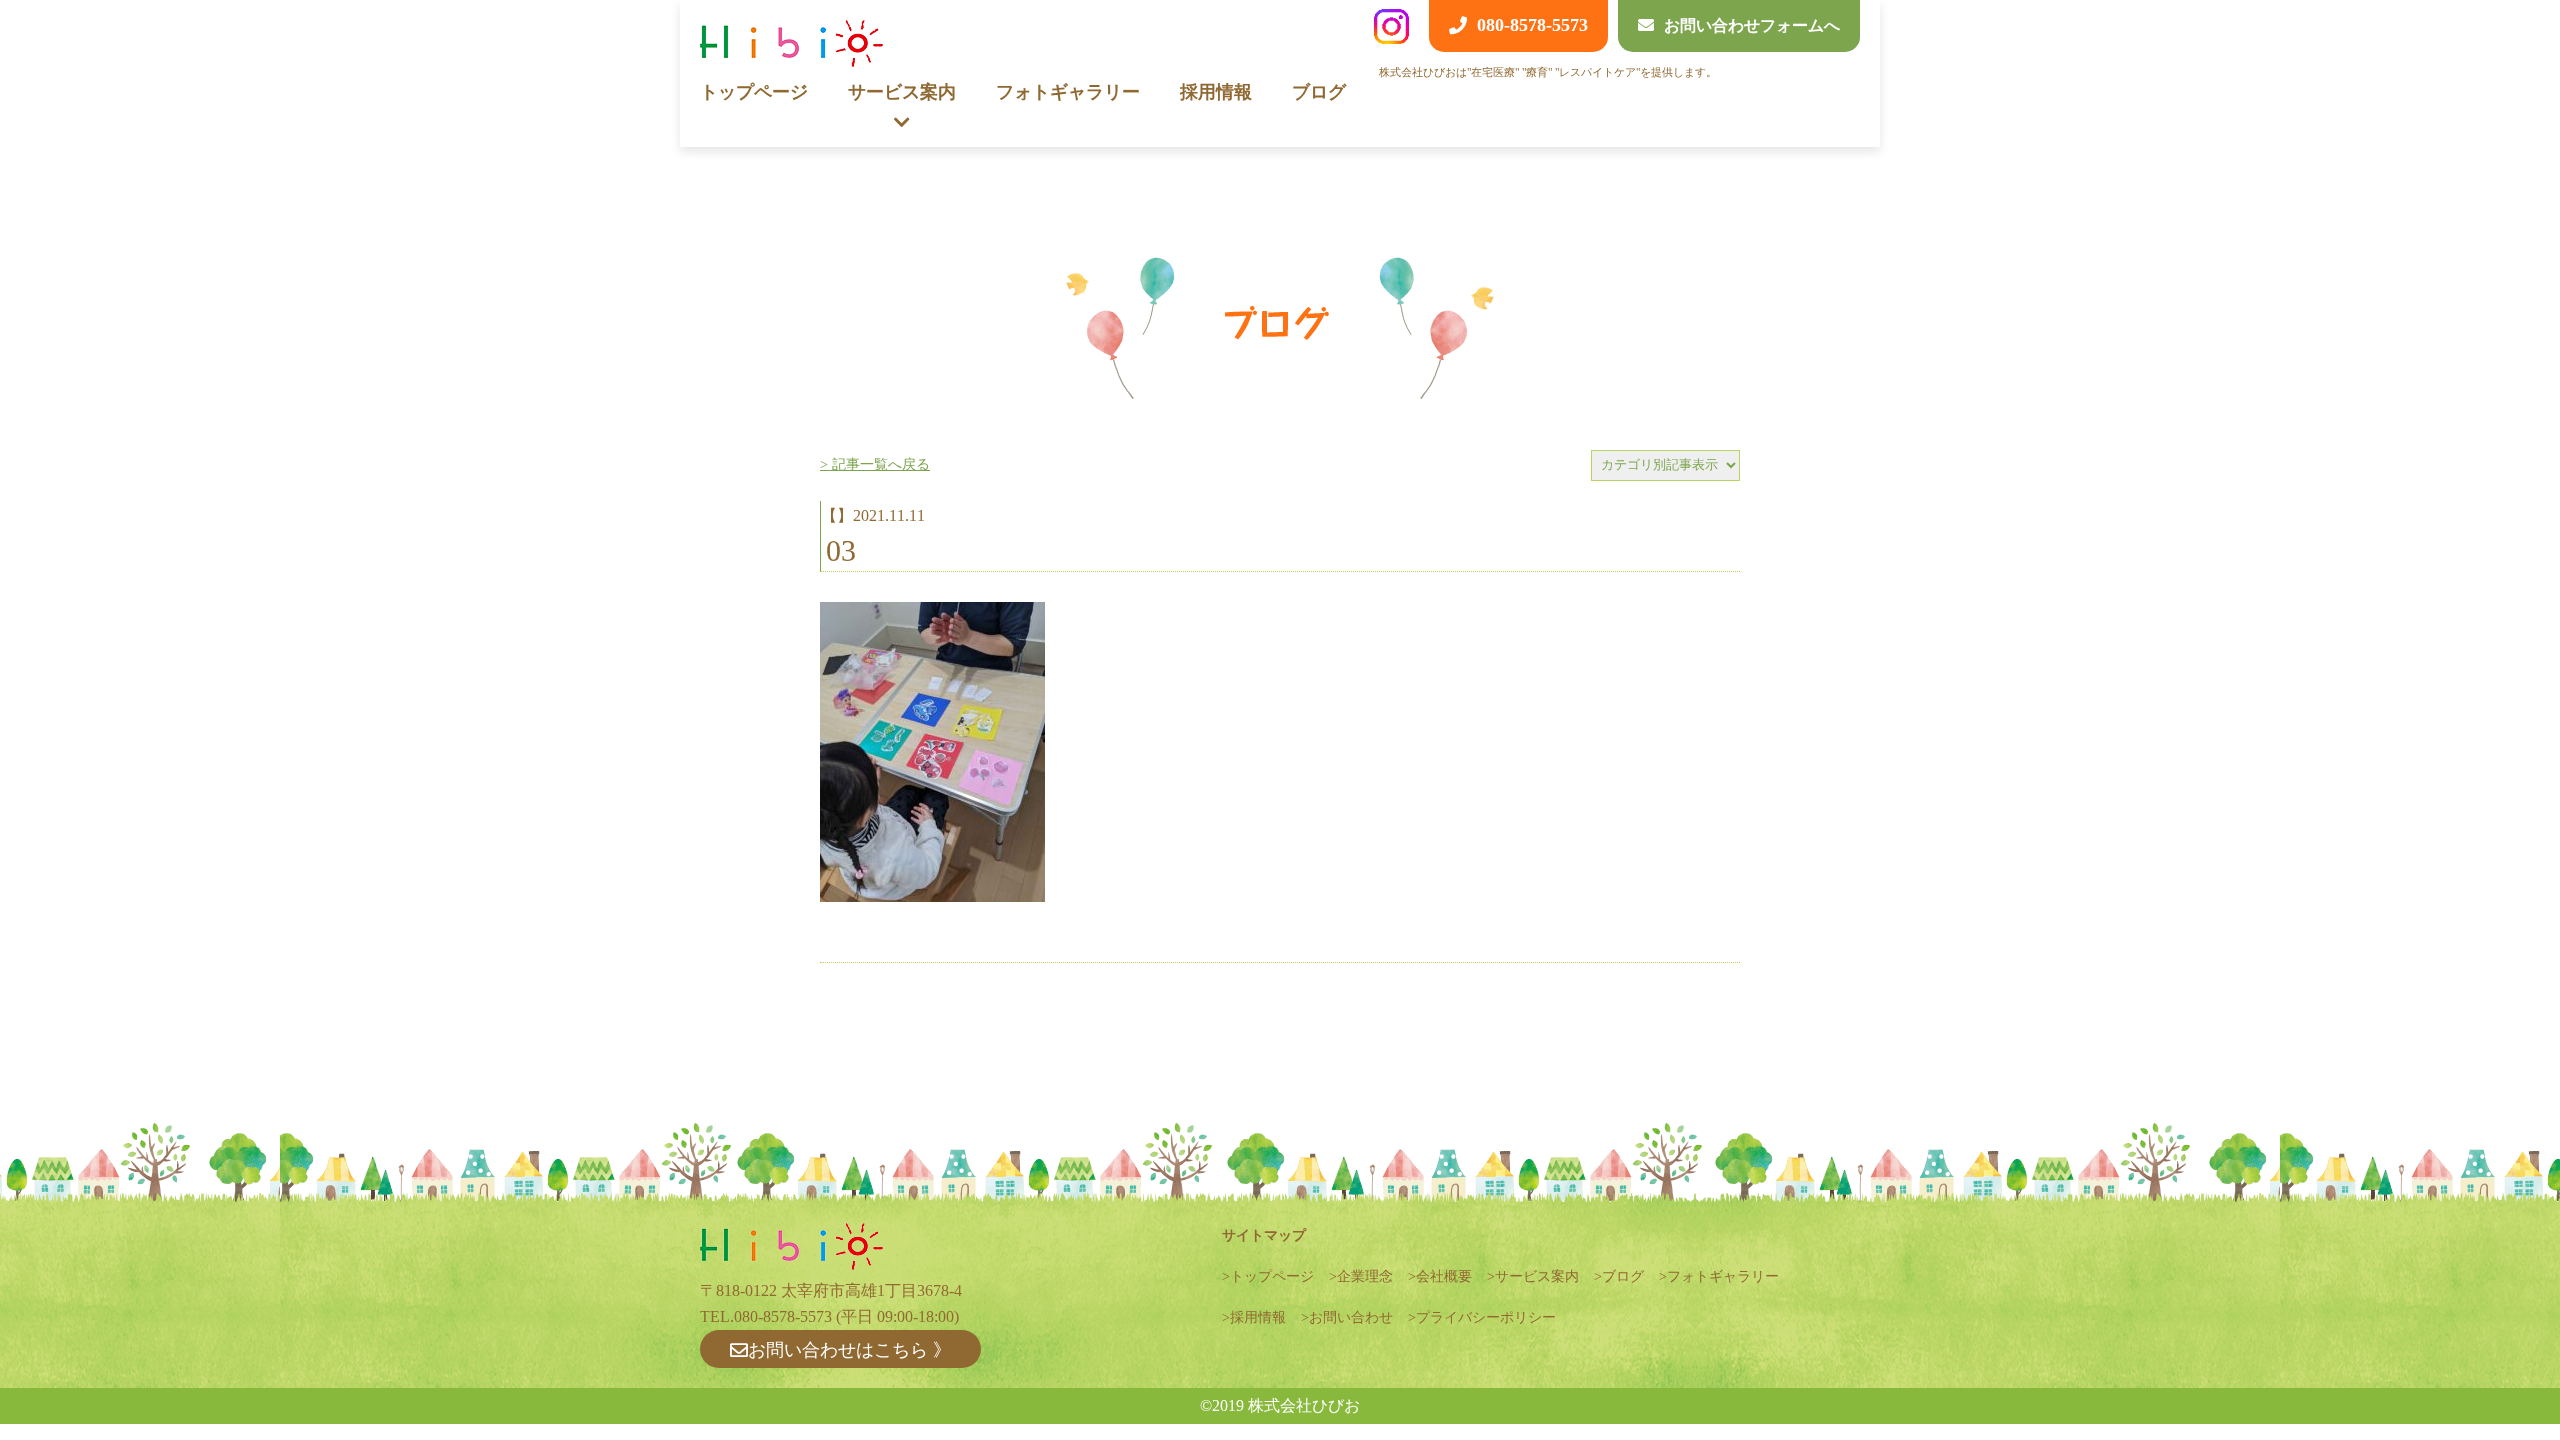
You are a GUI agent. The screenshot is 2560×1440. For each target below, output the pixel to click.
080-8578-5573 (783, 1316)
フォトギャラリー (1068, 92)
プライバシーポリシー (1486, 1317)
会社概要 (1444, 1276)
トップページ (754, 92)
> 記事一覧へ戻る (875, 464)
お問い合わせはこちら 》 (849, 1350)
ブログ (1319, 92)
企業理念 (1365, 1276)
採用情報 (1216, 92)
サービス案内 (1537, 1276)
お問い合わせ (1351, 1317)
